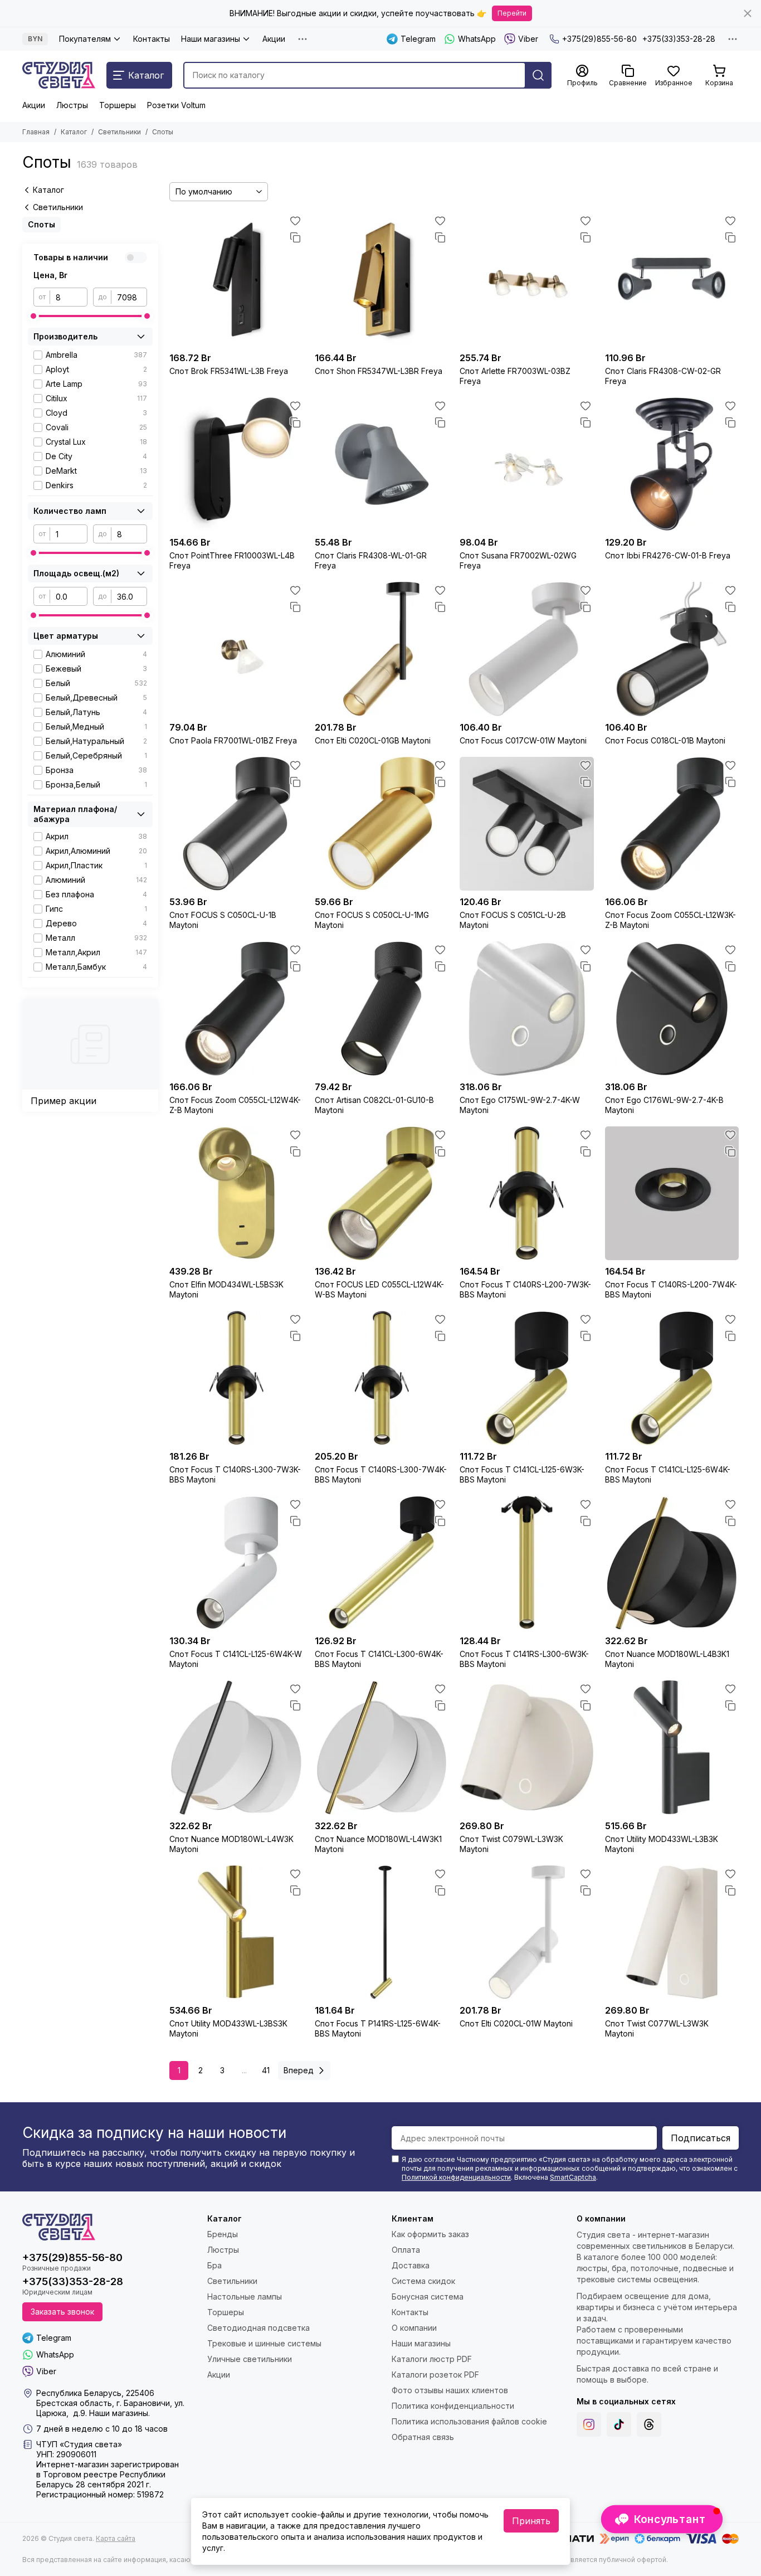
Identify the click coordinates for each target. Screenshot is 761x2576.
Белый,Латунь (96, 712)
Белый (96, 683)
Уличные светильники (250, 2359)
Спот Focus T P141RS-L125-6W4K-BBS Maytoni (378, 2028)
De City (96, 456)
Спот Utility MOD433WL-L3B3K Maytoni (662, 1844)
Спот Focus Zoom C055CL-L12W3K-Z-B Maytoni (670, 920)
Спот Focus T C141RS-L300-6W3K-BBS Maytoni (524, 1659)
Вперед (299, 2070)
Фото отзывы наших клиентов (450, 2390)
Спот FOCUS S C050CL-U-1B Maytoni (223, 920)
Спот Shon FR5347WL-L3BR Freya (379, 371)
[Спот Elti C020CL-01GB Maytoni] (382, 649)
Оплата (406, 2250)
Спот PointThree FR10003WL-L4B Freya (232, 560)
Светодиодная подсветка (258, 2328)
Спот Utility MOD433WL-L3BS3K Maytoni (228, 2028)
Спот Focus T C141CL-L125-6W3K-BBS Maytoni (522, 1474)
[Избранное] (295, 221)
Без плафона (96, 894)
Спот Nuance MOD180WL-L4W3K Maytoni (231, 1844)
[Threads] (649, 2424)
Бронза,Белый (96, 784)
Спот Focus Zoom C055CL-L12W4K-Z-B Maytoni (235, 1105)
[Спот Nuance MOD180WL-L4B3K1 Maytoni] (672, 1563)
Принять (531, 2521)
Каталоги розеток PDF (435, 2375)
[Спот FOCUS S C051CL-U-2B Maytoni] (527, 824)
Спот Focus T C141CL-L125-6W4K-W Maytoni (236, 1659)
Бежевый (96, 669)
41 (266, 2070)
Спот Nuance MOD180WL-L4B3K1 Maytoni (667, 1659)
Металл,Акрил (96, 952)
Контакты (152, 39)
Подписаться (701, 2138)
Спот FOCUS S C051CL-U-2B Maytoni (513, 920)
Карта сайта (116, 2538)
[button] (662, 2519)
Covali (96, 427)
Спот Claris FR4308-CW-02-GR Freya (663, 376)
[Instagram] (589, 2424)
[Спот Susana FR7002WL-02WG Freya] (527, 465)
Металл (96, 938)
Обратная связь (423, 2437)
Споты (42, 224)
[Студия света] (59, 75)
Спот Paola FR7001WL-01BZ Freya (233, 740)
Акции (274, 39)
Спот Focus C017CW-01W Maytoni (523, 740)
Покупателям (85, 39)
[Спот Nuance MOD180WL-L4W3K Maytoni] (236, 1748)
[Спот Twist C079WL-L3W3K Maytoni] (527, 1748)
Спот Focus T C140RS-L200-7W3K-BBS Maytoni (525, 1289)
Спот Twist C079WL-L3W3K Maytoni (511, 1844)
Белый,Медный (96, 726)
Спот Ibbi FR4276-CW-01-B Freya (668, 555)
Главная (36, 132)
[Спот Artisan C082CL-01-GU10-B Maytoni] (382, 1008)
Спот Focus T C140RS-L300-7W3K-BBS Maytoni (235, 1474)
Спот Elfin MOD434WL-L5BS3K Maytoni (226, 1289)
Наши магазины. (119, 2413)
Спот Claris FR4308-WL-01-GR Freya (371, 560)
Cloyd (96, 413)
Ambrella (96, 355)
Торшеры (118, 105)
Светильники (119, 132)
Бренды (223, 2234)
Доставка (411, 2265)
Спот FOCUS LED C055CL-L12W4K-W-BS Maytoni (379, 1289)
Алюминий (96, 654)
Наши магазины (211, 39)
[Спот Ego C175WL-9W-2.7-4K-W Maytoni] (527, 1008)
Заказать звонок (62, 2312)
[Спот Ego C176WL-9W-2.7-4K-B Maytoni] (672, 1008)
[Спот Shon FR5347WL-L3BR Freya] (382, 280)
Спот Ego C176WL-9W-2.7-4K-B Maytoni (664, 1105)
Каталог (74, 132)
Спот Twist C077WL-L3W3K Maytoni (657, 2028)
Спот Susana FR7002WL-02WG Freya (518, 560)
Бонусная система (428, 2296)
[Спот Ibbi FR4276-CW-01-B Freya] (672, 465)
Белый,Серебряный (96, 755)
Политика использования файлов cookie (469, 2421)
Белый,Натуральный (96, 741)
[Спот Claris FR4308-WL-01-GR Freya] (382, 465)
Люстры (72, 105)
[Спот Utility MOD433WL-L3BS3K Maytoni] (236, 1933)
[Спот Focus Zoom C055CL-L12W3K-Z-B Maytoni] (672, 824)
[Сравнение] (295, 237)
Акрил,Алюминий (96, 851)
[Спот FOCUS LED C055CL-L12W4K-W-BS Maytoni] (382, 1194)
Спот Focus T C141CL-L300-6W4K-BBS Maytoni (379, 1659)
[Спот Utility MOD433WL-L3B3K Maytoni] (672, 1748)
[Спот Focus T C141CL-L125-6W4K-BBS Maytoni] (672, 1378)
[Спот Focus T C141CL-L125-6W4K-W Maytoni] (236, 1563)
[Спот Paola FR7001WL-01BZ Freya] (236, 649)
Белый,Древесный (96, 698)
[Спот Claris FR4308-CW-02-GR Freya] (672, 280)
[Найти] (538, 75)
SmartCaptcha (573, 2177)
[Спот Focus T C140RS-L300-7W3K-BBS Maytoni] (236, 1378)
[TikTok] (619, 2424)
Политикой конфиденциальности (456, 2177)
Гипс (96, 909)
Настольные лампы (245, 2296)
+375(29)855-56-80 (599, 39)
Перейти (512, 13)
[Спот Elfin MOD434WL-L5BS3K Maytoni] (236, 1194)
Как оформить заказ (430, 2234)
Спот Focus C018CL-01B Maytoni (665, 740)
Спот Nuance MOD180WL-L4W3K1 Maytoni (378, 1844)
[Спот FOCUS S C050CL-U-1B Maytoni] (236, 824)
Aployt (96, 369)
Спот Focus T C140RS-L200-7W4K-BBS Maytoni (671, 1289)
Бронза (96, 770)
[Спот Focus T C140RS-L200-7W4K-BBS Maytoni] (672, 1194)
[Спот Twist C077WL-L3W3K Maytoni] (672, 1933)
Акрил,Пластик (96, 865)
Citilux (96, 398)
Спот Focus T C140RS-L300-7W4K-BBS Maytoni (381, 1474)
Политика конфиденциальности (453, 2406)
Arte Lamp (96, 384)
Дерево (96, 923)
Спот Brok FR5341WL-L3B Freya (229, 371)
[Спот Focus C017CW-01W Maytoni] (527, 649)
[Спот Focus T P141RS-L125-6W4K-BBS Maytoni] (382, 1933)
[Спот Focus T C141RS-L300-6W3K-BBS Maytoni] (527, 1563)
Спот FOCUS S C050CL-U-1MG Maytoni (372, 920)
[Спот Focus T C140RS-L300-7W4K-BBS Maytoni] (382, 1378)
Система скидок (423, 2281)
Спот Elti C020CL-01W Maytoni (516, 2023)
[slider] (33, 316)
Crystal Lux (96, 442)
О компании (414, 2328)
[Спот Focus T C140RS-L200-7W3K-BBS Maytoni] (527, 1194)
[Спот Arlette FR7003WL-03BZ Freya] (527, 280)
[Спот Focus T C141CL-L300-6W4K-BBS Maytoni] (382, 1563)
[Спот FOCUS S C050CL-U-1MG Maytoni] (382, 824)
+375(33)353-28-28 (679, 39)
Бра (214, 2265)
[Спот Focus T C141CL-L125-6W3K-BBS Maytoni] (527, 1378)
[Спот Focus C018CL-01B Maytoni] (672, 649)
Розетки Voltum (176, 105)
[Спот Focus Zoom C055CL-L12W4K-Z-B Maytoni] (236, 1008)
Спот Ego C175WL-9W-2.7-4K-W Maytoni (520, 1105)
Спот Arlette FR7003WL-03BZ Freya (515, 376)
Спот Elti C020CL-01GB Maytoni (373, 740)
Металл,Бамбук (96, 967)
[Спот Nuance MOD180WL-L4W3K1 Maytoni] (382, 1748)
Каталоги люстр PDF (432, 2359)
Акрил (96, 836)
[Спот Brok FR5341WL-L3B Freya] (236, 280)
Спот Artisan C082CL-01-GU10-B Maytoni (374, 1105)
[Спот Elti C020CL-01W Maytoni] (527, 1933)
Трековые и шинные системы (264, 2343)
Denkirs (96, 485)
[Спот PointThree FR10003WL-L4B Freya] (236, 465)
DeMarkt (96, 471)
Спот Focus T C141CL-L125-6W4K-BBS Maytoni (668, 1474)
